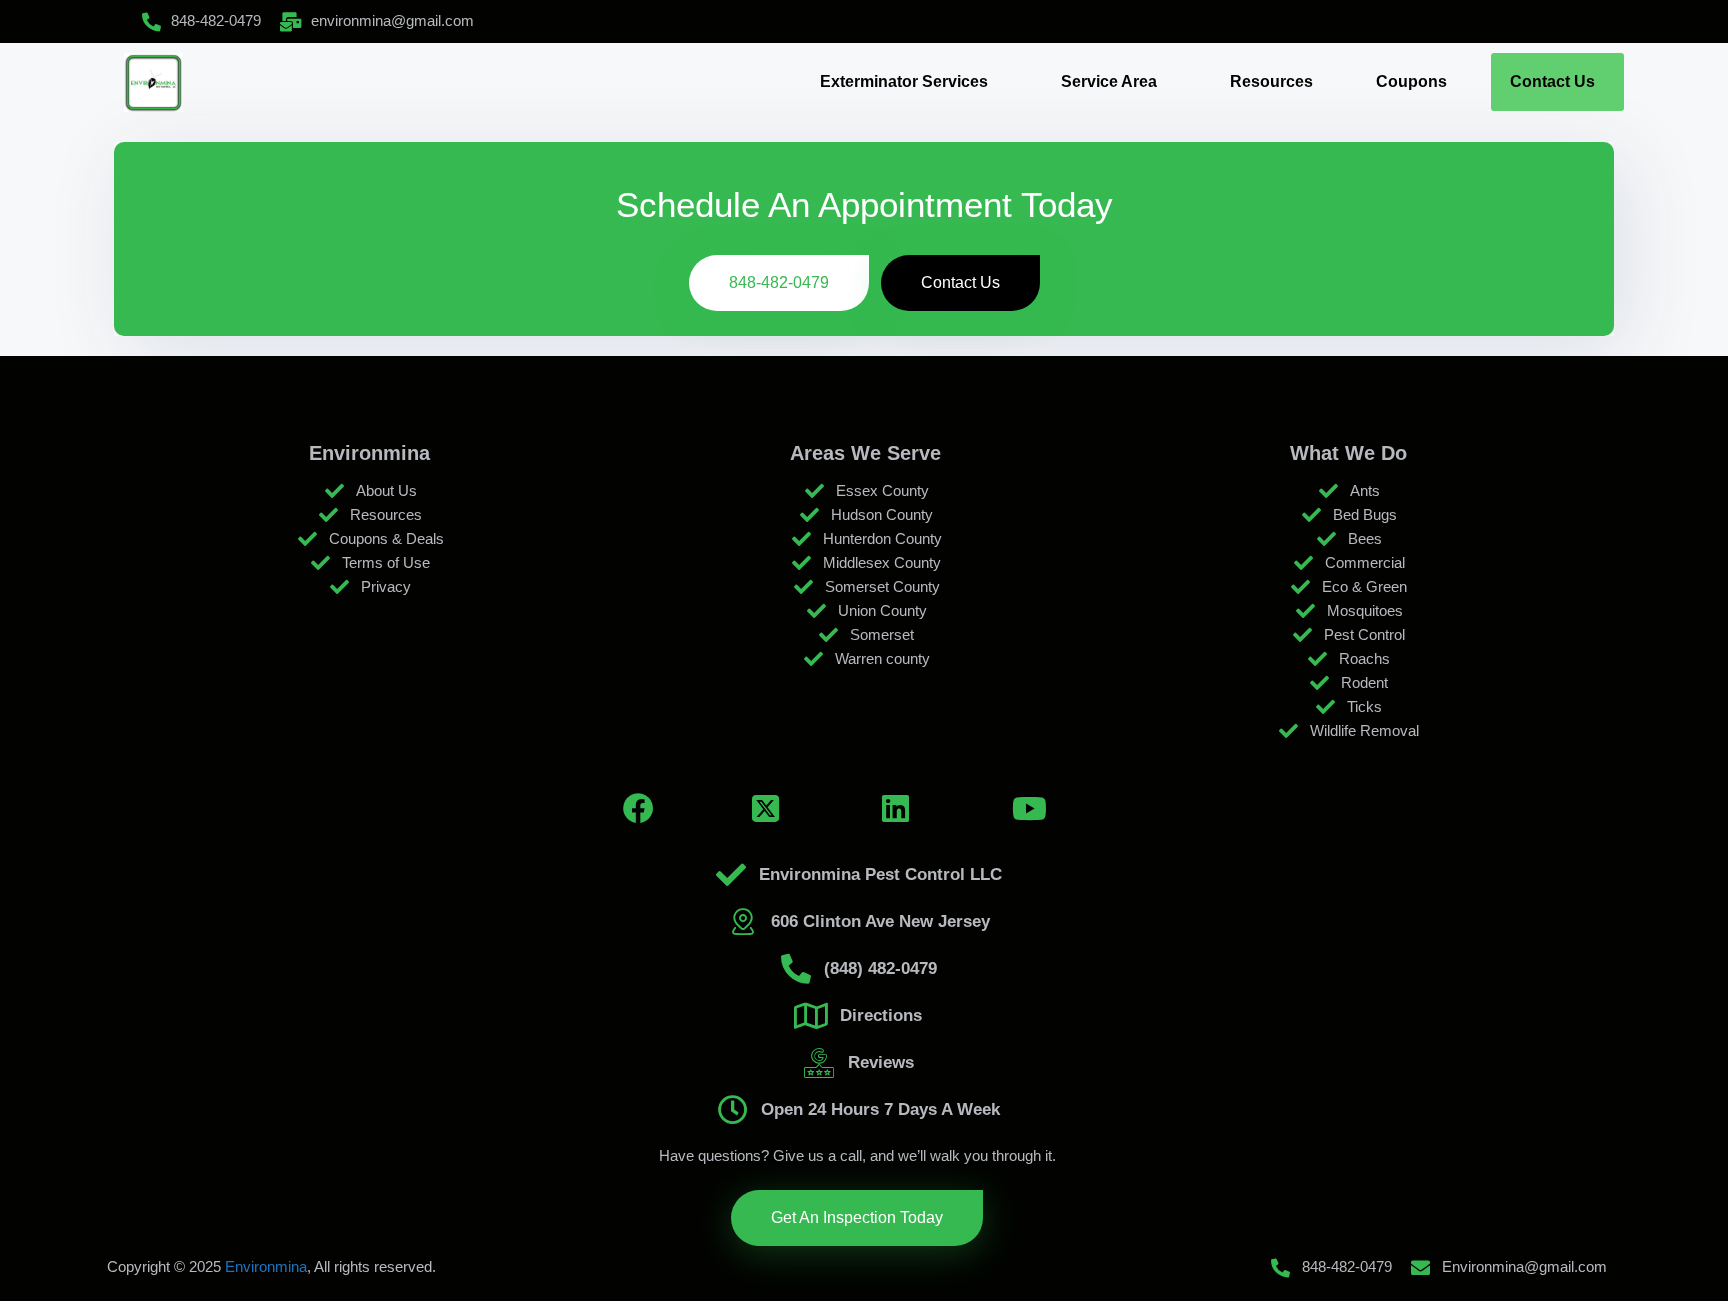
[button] (909, 82)
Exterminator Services (904, 81)
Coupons (1411, 81)
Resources (1271, 81)
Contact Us (1552, 81)
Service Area (1109, 81)
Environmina (266, 1266)
